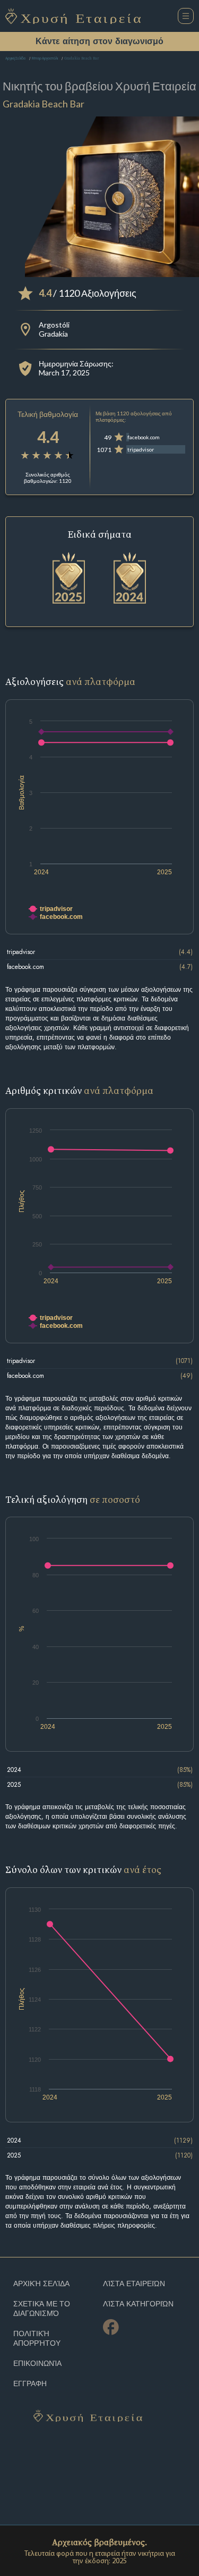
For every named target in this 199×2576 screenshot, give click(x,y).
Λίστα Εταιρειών (134, 2284)
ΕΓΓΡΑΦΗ (30, 2384)
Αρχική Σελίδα (15, 59)
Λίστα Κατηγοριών (138, 2304)
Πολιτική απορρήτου (37, 2339)
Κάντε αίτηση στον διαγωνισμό (99, 41)
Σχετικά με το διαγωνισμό (42, 2309)
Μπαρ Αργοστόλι (45, 59)
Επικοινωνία (37, 2364)
